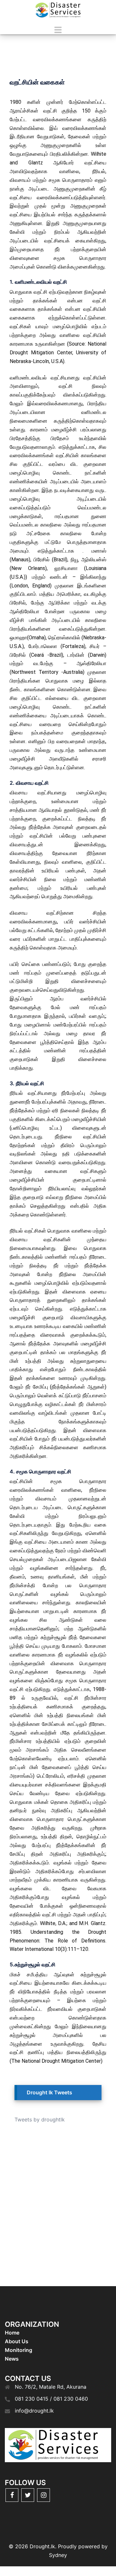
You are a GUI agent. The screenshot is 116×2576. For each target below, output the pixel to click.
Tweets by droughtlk (40, 2119)
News (12, 2359)
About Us (17, 2341)
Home (12, 2333)
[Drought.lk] (58, 10)
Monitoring (19, 2350)
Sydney (58, 2555)
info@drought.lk (34, 2411)
